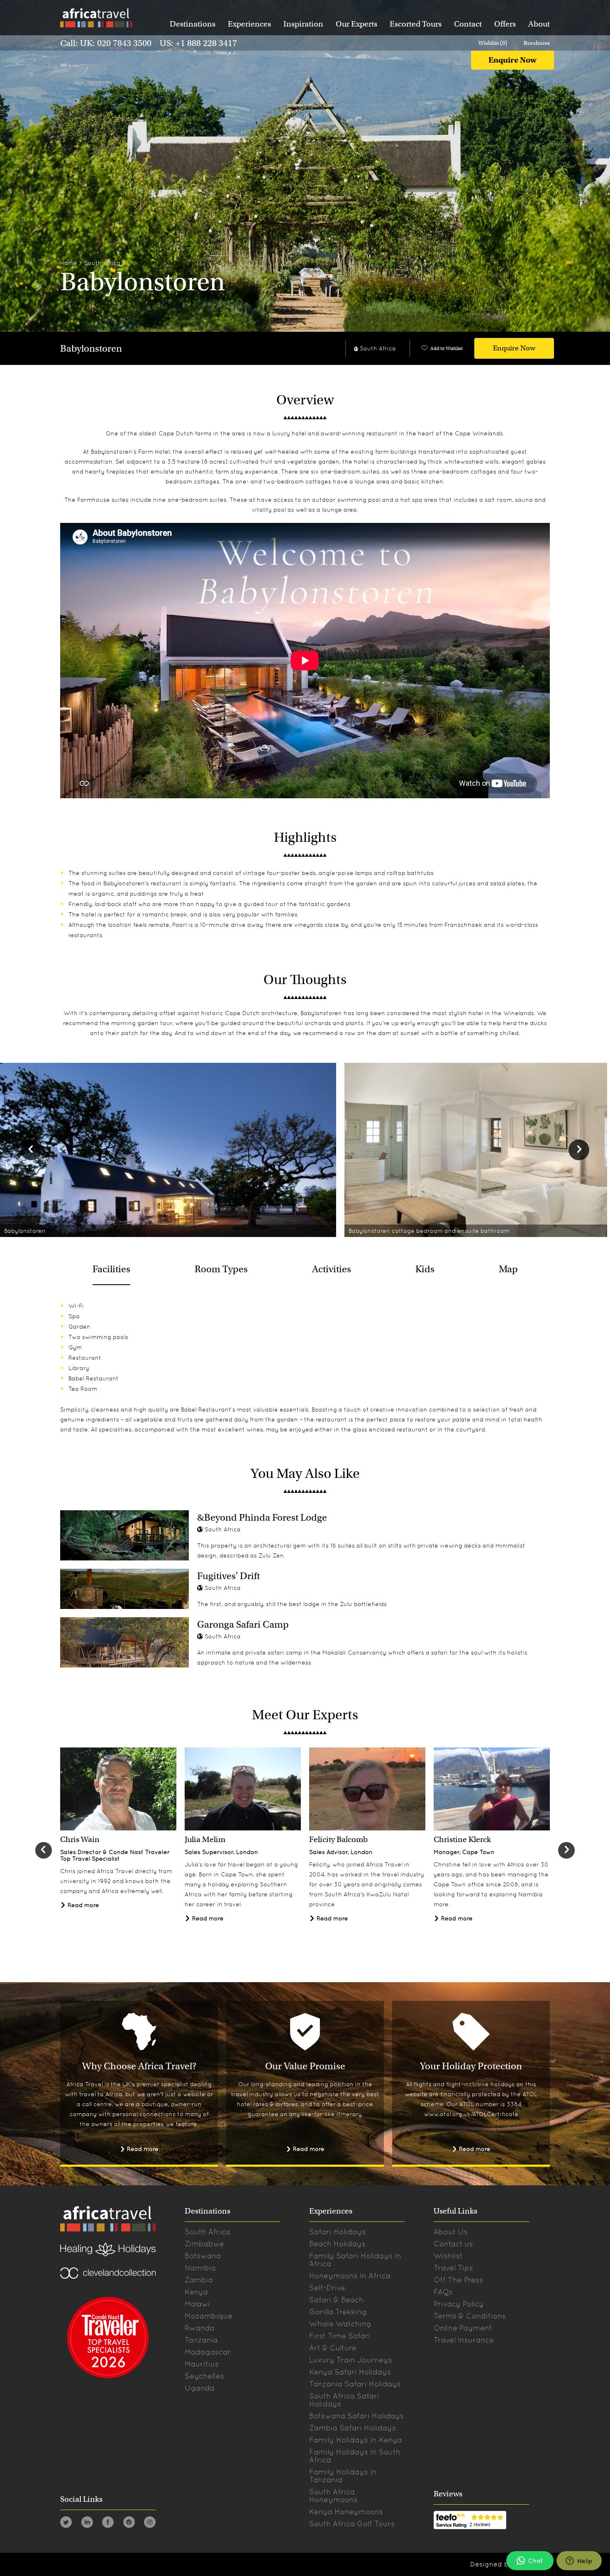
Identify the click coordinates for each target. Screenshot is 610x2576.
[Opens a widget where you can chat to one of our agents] (579, 2561)
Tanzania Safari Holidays (355, 2384)
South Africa (102, 263)
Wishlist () (493, 43)
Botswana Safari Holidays (356, 2416)
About (539, 24)
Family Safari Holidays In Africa (355, 2260)
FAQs (443, 2292)
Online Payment (463, 2328)
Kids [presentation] (425, 1269)
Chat (536, 2561)
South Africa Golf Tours (352, 2524)
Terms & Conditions (470, 2316)
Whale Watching (340, 2324)
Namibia (200, 2268)
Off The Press (458, 2280)
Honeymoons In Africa (350, 2276)
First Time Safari (340, 2336)
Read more (83, 1905)
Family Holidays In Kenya (356, 2440)
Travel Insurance (464, 2340)
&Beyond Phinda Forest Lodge (262, 1517)
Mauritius (202, 2364)
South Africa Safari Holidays (344, 2400)
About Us (451, 2232)
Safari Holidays (337, 2232)
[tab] (111, 1269)
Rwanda (200, 2328)
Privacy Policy (459, 2304)
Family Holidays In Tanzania (343, 2476)
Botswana (203, 2256)
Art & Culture (333, 2348)
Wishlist (448, 2256)
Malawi (197, 2304)
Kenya (196, 2292)
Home (69, 263)
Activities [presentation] (332, 1269)
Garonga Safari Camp (243, 1624)
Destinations (193, 24)
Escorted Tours (416, 24)
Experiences (249, 24)
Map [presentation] (508, 1269)
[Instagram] (150, 2524)
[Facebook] (108, 2524)
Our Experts (356, 24)
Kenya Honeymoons (346, 2512)
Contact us (453, 2244)
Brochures (537, 43)
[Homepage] (96, 19)
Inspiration (303, 24)
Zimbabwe (204, 2244)
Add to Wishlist (447, 348)
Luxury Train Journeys (351, 2360)
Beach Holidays (337, 2244)
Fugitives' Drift (228, 1576)
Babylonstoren (91, 349)
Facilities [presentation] (111, 1269)
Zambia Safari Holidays (353, 2428)
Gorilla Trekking (338, 2312)
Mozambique (209, 2316)
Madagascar (208, 2352)
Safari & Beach (336, 2300)
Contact (468, 24)
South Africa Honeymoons (333, 2496)
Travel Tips (453, 2268)
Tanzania (201, 2340)
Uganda (200, 2388)
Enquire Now (512, 60)
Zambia (199, 2280)
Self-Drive (327, 2288)
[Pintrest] (129, 2524)
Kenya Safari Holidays (350, 2372)
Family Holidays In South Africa (355, 2456)
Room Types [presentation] (221, 1269)
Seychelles (204, 2376)
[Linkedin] (87, 2524)
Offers (505, 24)
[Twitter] (66, 2524)
